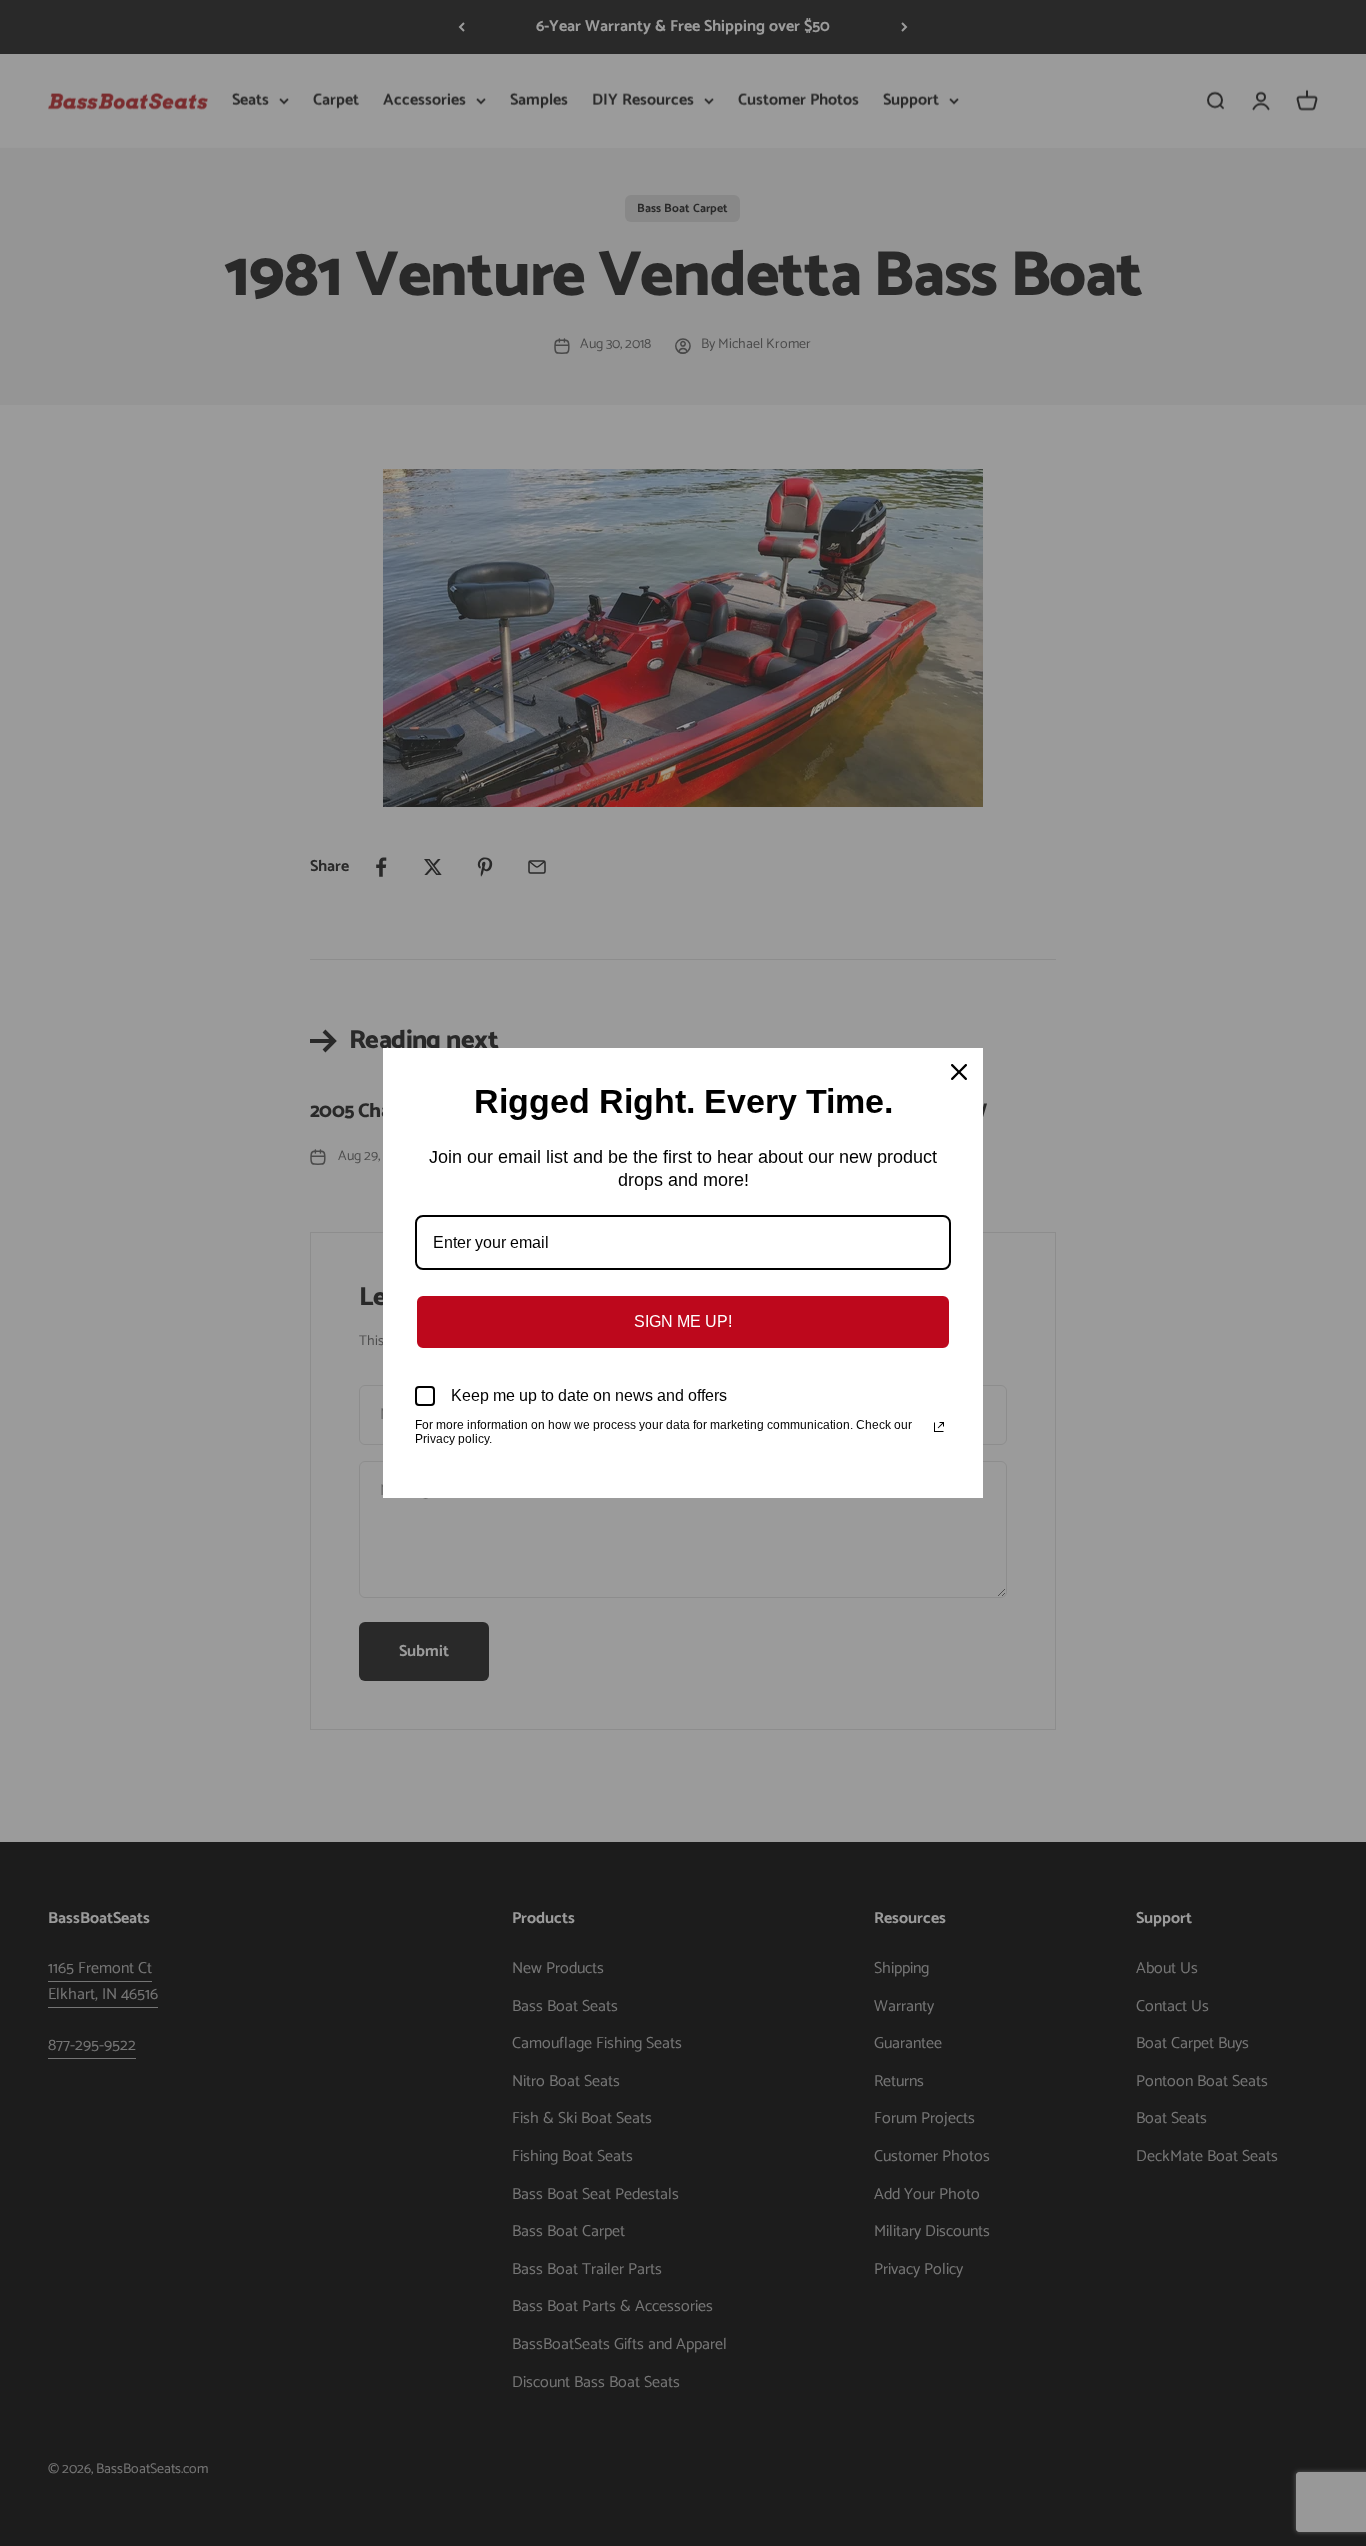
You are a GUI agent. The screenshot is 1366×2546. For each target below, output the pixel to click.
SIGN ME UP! (683, 1321)
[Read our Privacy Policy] (939, 1427)
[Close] (959, 1072)
